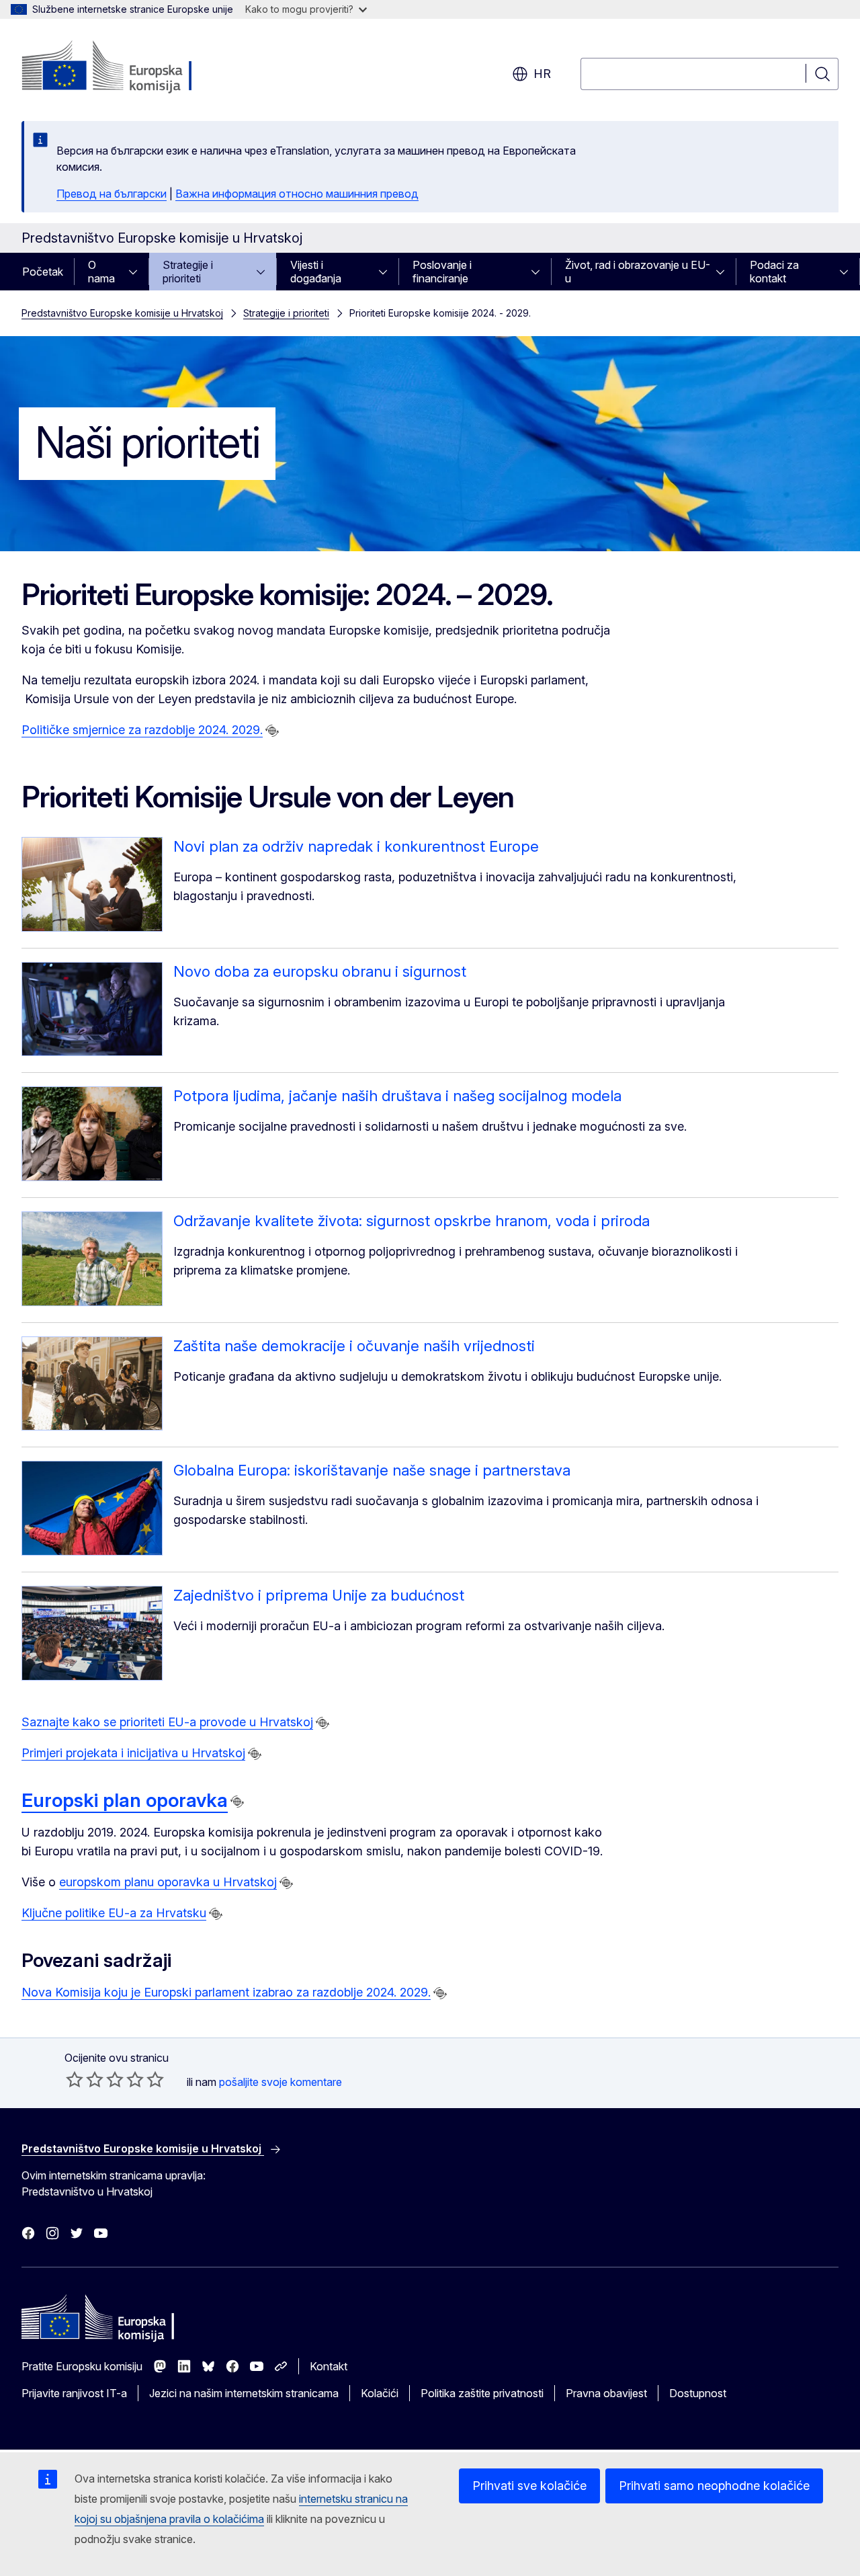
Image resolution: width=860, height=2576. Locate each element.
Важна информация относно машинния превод (297, 194)
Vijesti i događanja (316, 272)
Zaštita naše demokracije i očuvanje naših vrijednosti (354, 1346)
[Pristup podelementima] (137, 272)
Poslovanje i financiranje (442, 272)
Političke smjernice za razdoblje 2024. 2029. (142, 730)
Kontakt (329, 2366)
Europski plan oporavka (125, 1800)
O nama (101, 272)
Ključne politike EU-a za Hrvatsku (114, 1913)
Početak (43, 272)
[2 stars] (85, 2079)
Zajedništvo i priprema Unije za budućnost (319, 1595)
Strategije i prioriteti (188, 272)
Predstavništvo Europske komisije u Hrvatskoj (122, 313)
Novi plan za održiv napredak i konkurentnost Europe (356, 846)
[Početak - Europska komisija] (130, 67)
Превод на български (112, 194)
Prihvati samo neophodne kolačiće (714, 2486)
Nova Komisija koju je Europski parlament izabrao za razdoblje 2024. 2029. (226, 1992)
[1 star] (75, 2079)
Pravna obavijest (606, 2393)
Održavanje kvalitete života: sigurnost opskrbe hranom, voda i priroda (412, 1221)
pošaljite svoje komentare (281, 2082)
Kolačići (380, 2393)
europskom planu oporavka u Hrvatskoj (168, 1882)
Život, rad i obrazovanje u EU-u (638, 272)
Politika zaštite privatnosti (482, 2393)
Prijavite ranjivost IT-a (74, 2393)
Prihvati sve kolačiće (529, 2486)
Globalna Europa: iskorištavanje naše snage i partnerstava (372, 1470)
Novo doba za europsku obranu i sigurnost (320, 971)
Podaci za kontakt (774, 272)
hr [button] (542, 74)
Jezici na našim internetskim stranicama (244, 2393)
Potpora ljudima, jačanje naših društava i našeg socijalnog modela (397, 1096)
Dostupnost (698, 2393)
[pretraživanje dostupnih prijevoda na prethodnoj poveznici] (272, 731)
